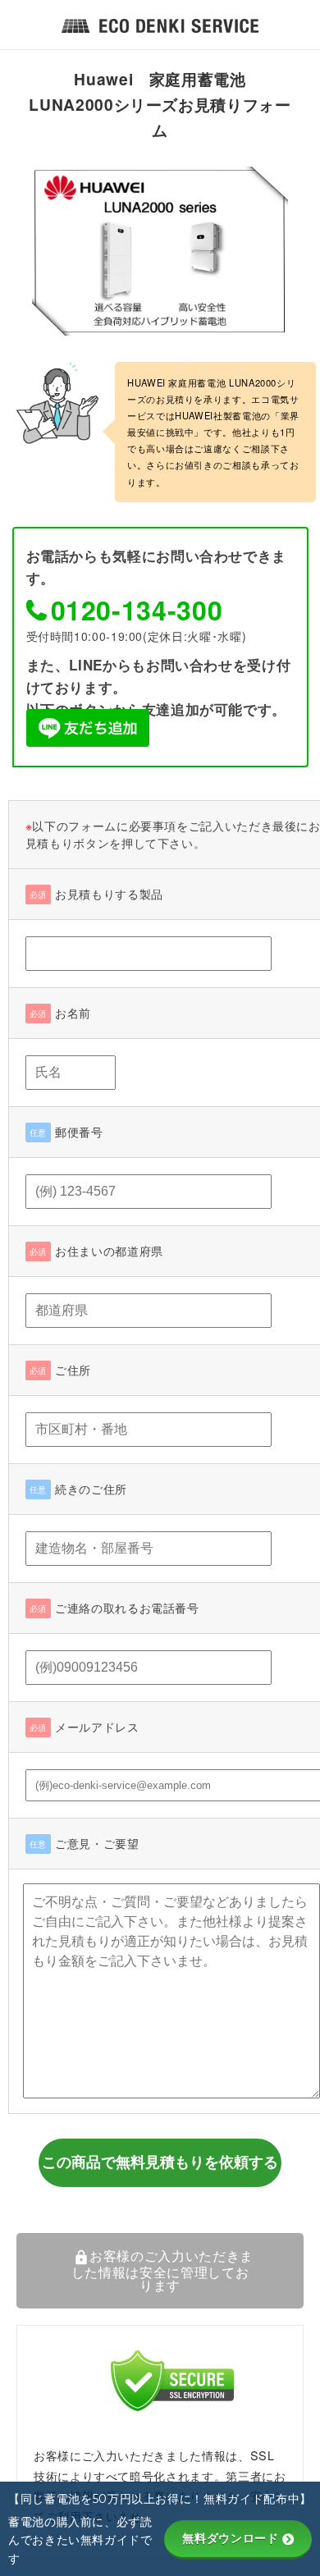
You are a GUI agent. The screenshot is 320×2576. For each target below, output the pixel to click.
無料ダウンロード (230, 2538)
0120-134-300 (137, 610)
